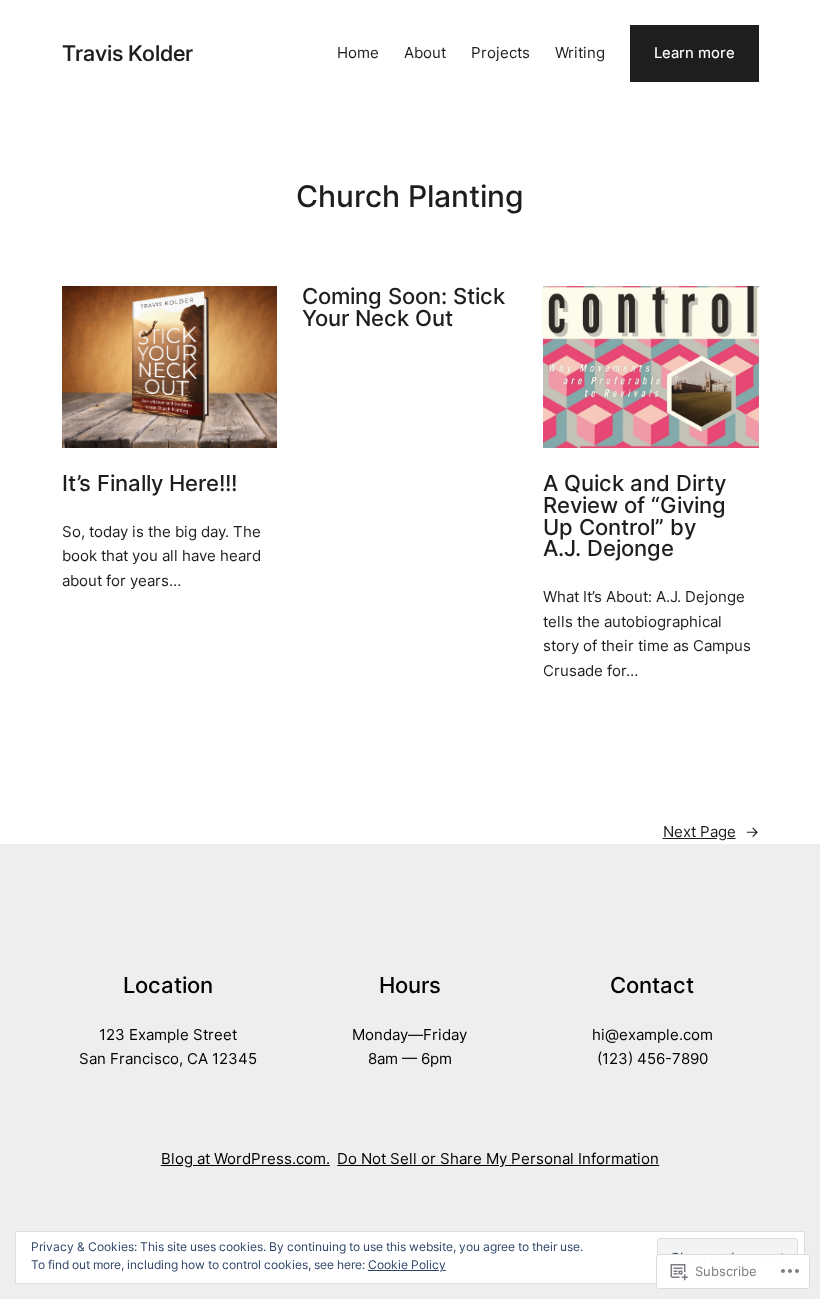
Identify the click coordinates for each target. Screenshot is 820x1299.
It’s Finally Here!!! (149, 484)
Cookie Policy (407, 1264)
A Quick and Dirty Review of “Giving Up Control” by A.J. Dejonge (634, 516)
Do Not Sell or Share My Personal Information (498, 1159)
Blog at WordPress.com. (245, 1159)
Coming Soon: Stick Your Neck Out (403, 308)
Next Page (711, 832)
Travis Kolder (127, 53)
